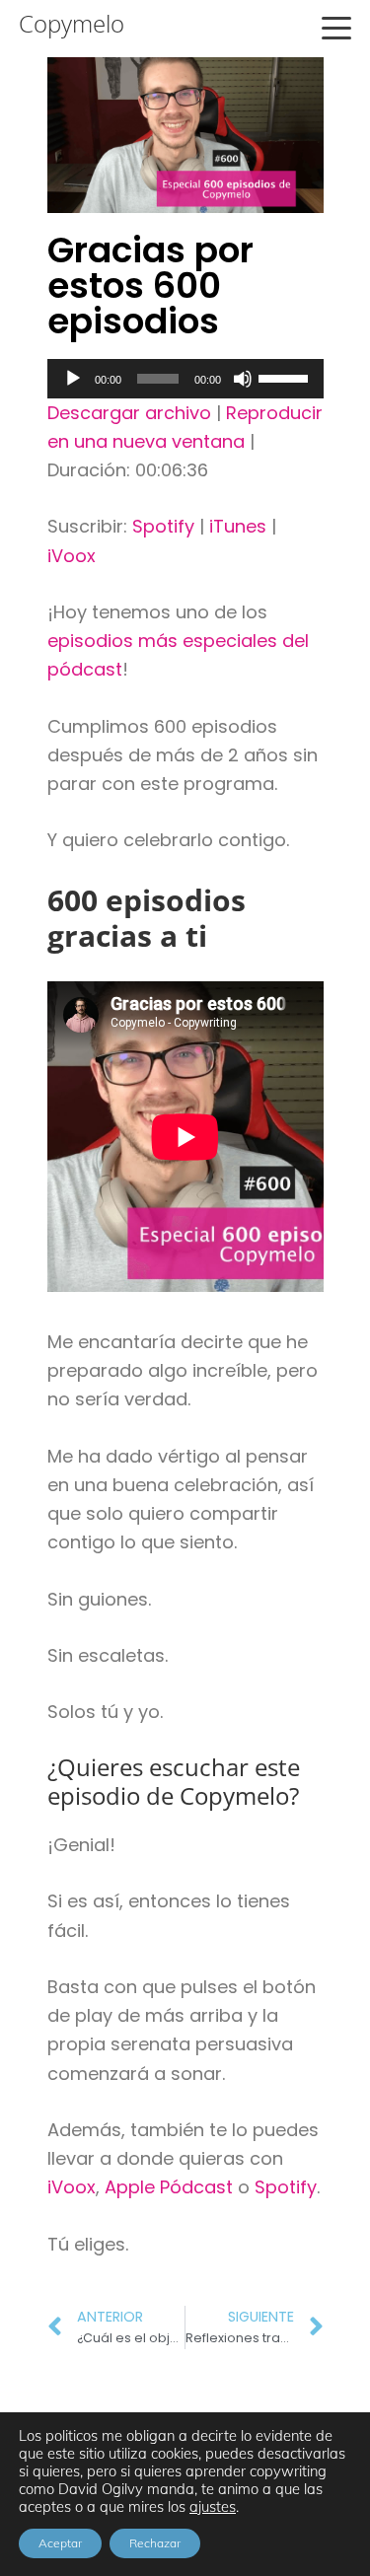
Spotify (163, 526)
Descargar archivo (129, 413)
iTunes (238, 526)
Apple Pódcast (169, 2187)
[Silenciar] (243, 379)
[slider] (286, 377)
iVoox (72, 556)
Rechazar (155, 2543)
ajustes (213, 2507)
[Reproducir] (73, 379)
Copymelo (72, 24)
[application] (185, 379)
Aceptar (60, 2543)
